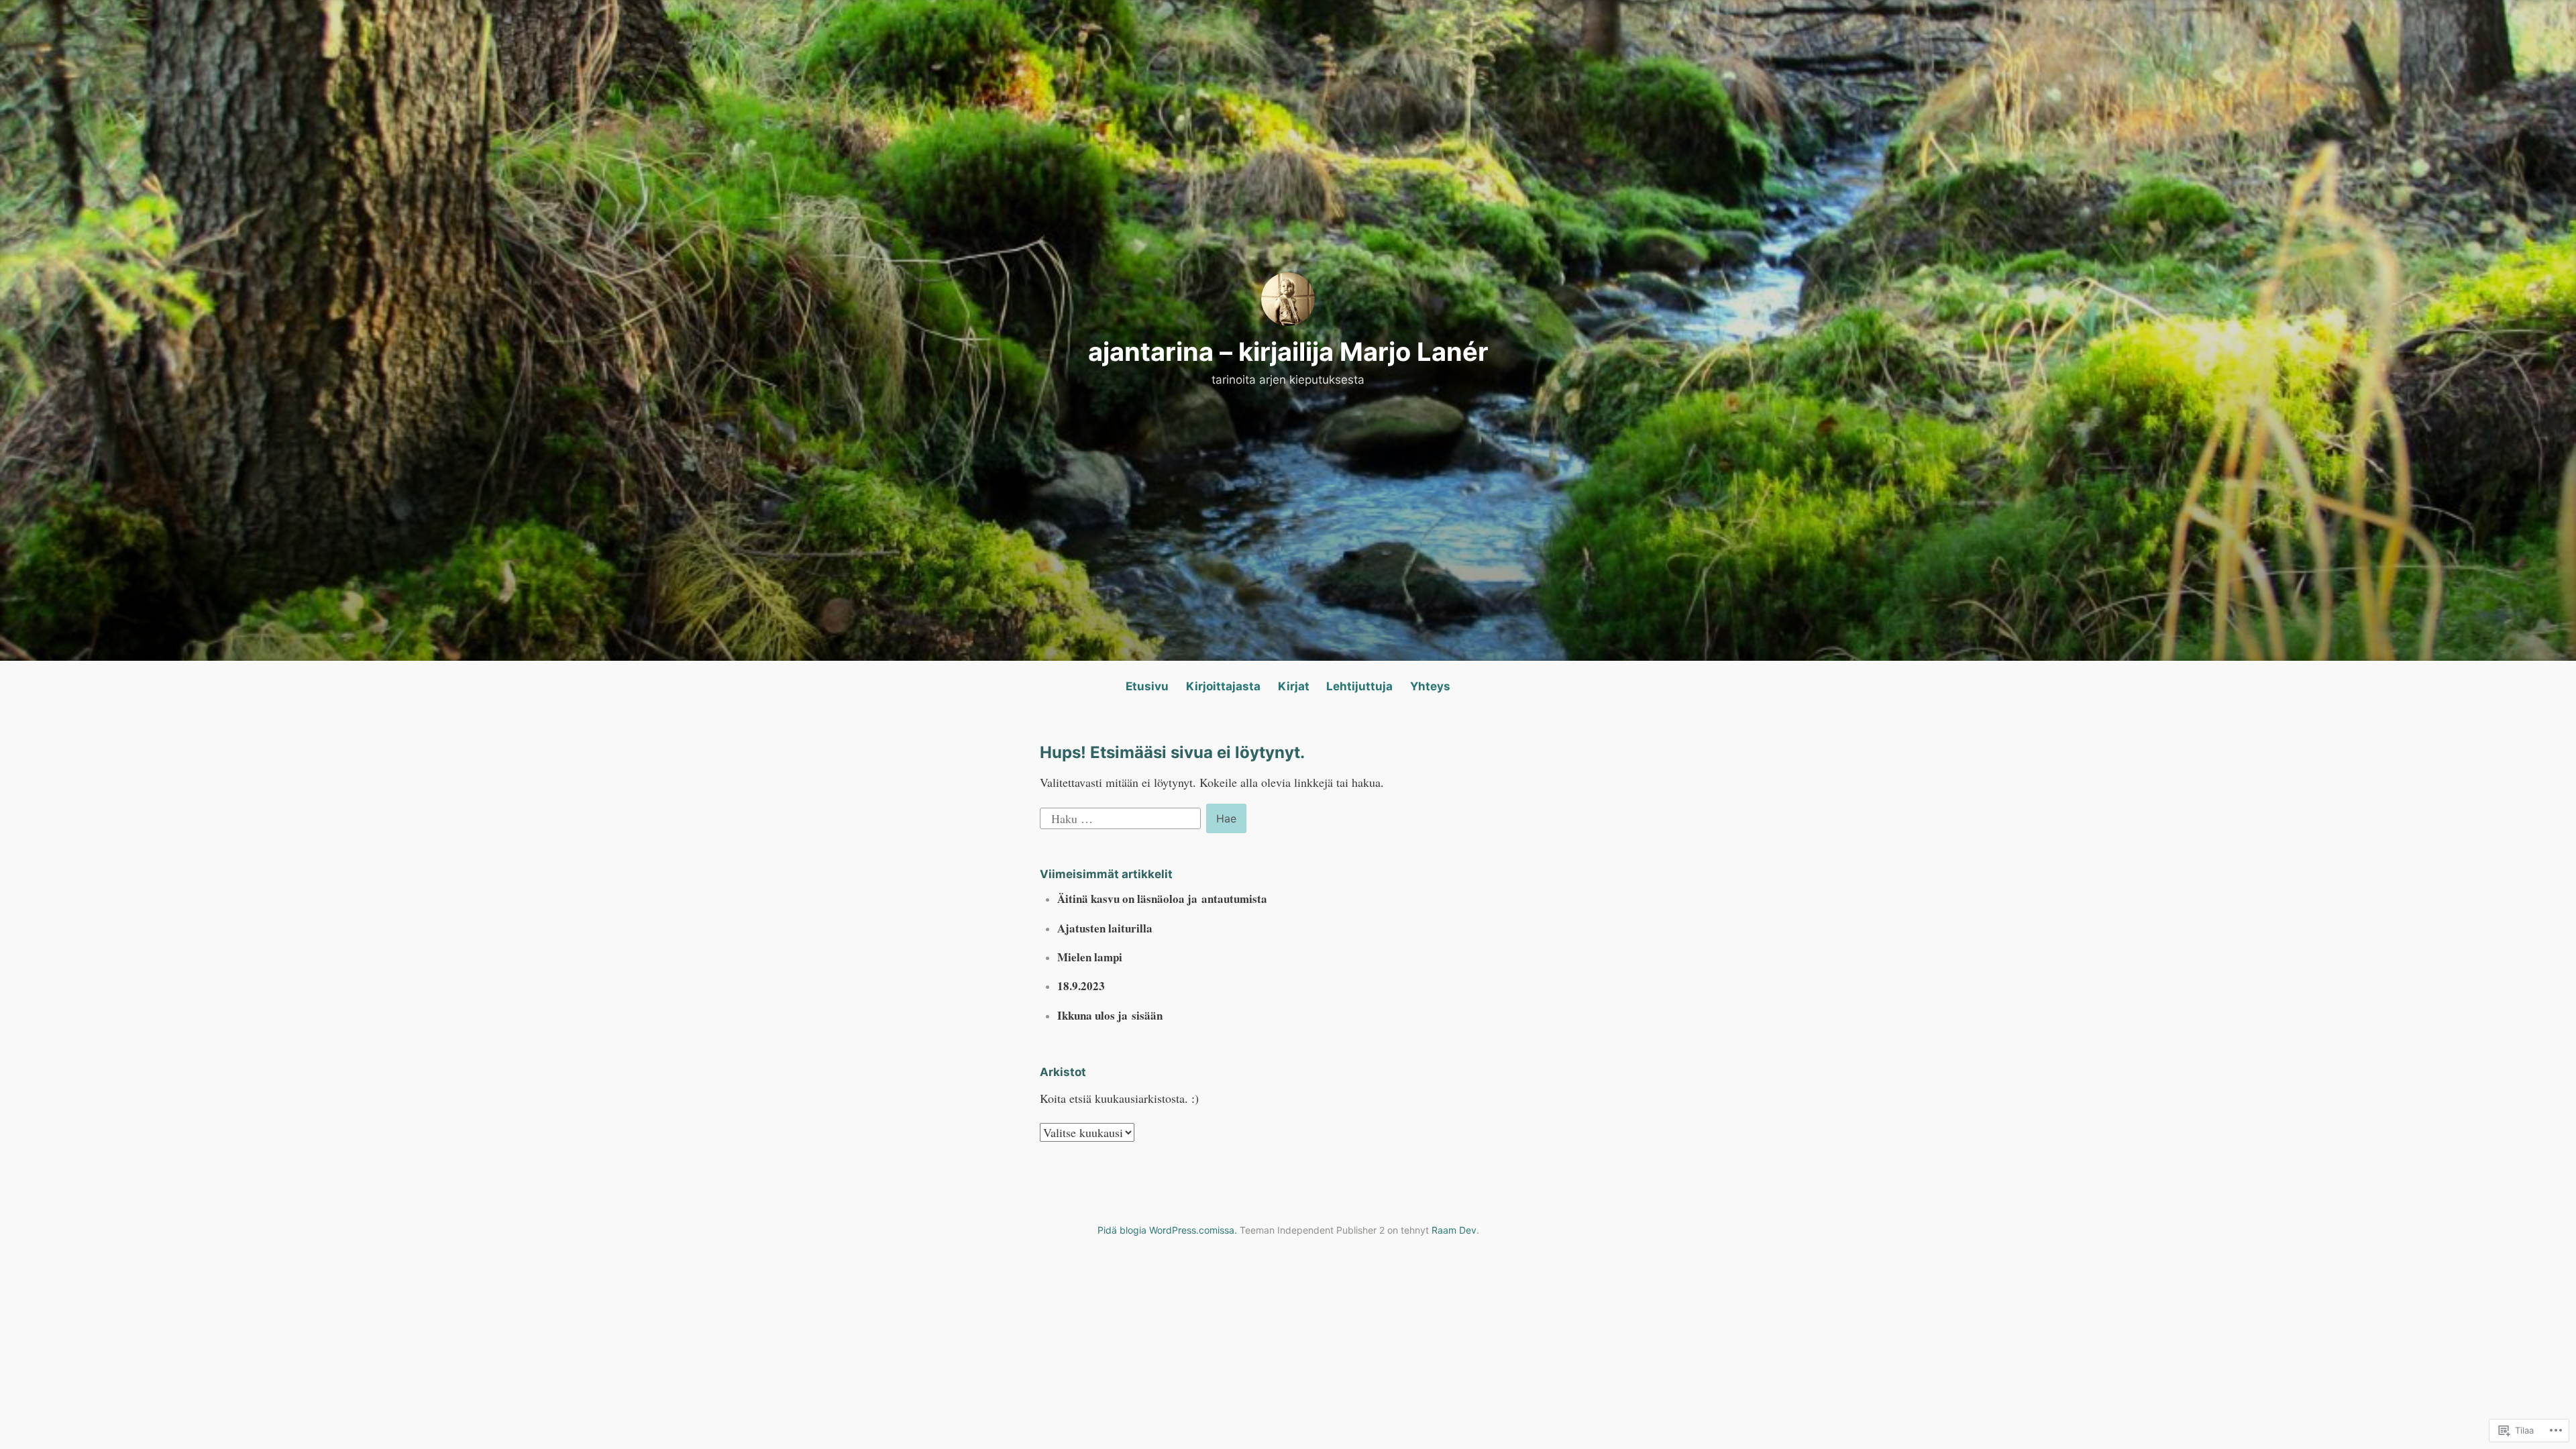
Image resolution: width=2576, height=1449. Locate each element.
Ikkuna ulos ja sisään (1110, 1015)
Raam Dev (1454, 1230)
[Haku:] (1122, 816)
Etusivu (1147, 686)
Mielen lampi (1090, 957)
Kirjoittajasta (1223, 686)
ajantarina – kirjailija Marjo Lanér (1288, 352)
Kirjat (1294, 686)
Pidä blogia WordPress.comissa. (1167, 1230)
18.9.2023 (1081, 986)
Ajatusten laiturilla (1105, 928)
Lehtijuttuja (1359, 686)
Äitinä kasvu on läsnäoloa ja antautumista (1162, 899)
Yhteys (1430, 686)
